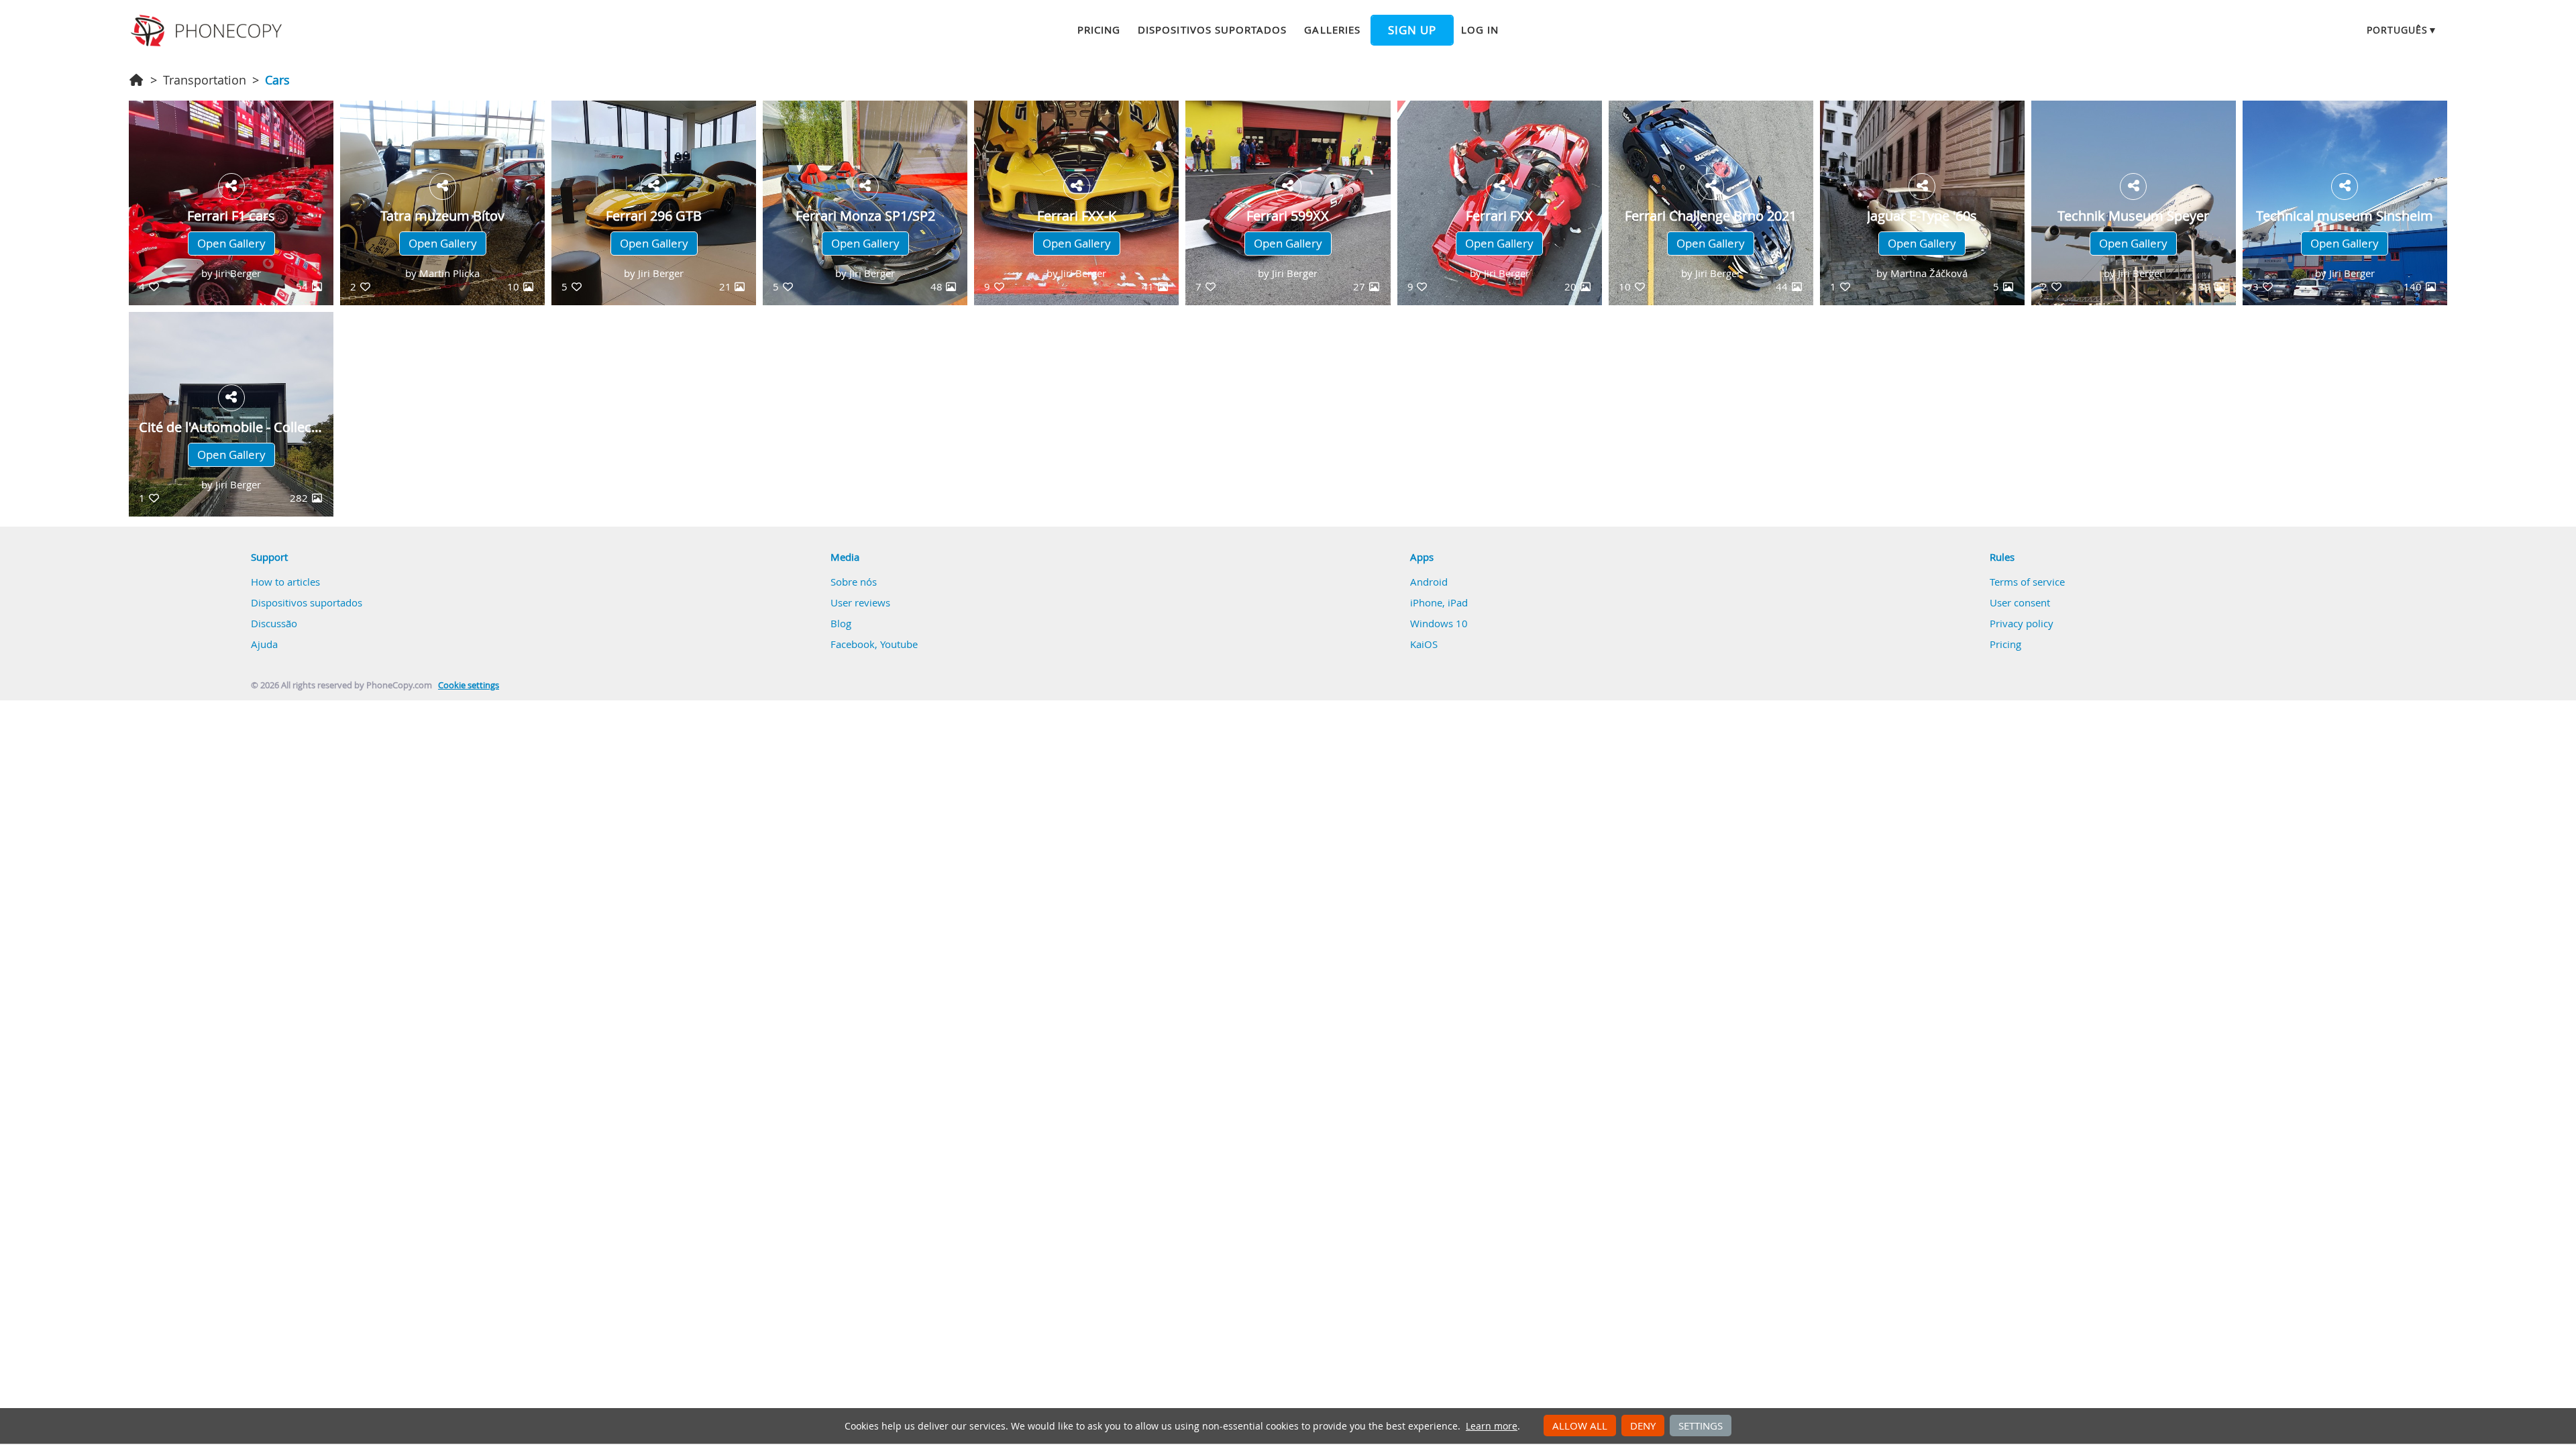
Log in (1333, 755)
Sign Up (1339, 720)
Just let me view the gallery (1354, 782)
